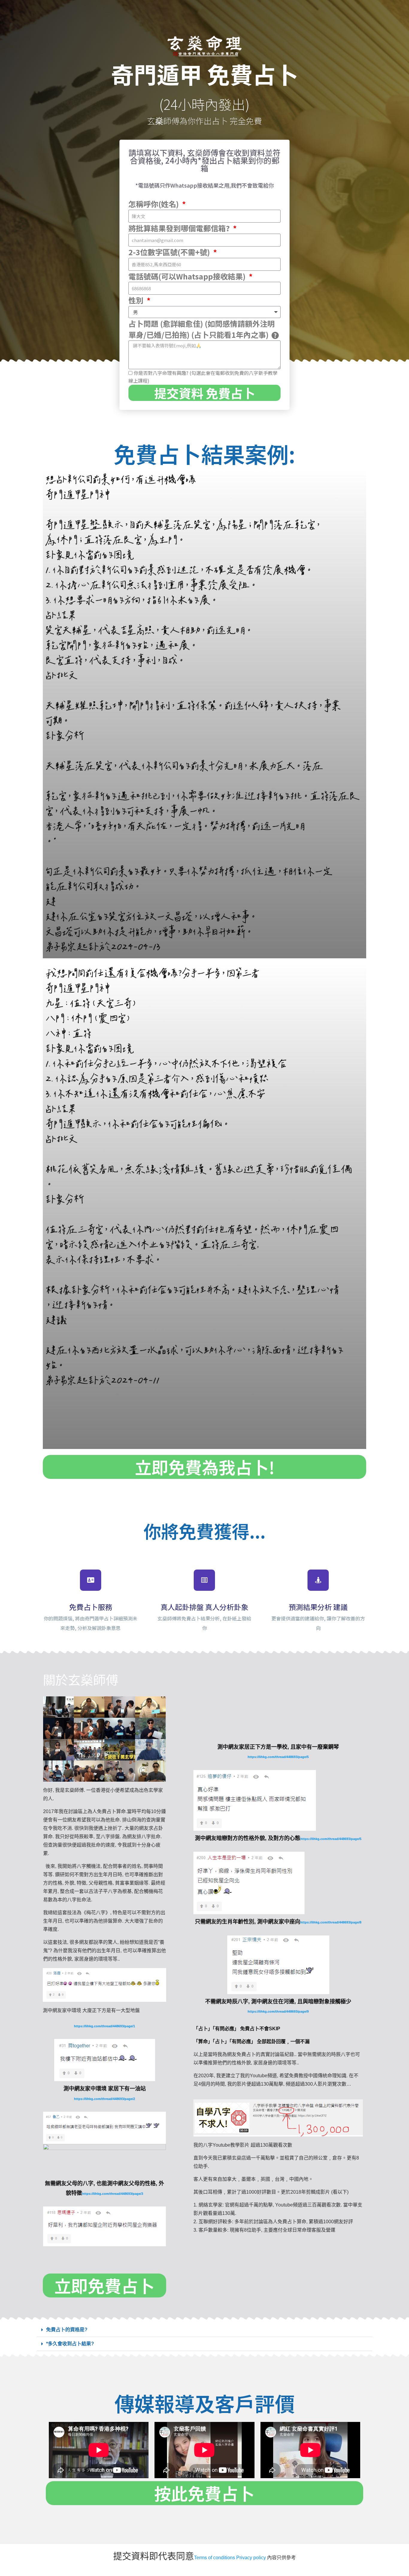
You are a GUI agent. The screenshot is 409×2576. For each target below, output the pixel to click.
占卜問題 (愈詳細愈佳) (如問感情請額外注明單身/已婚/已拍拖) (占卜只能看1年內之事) (202, 329)
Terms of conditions (215, 2558)
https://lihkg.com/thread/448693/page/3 (113, 2194)
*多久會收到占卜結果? (70, 2344)
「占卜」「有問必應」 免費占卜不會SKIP (237, 2029)
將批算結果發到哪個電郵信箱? (180, 228)
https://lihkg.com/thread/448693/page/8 (331, 1922)
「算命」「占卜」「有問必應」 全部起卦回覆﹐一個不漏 (252, 2042)
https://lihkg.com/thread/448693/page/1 (104, 2026)
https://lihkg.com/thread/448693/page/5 (278, 1757)
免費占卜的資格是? (67, 2330)
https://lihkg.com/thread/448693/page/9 (278, 2011)
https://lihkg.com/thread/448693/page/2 (104, 2099)
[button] (205, 2330)
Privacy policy (251, 2558)
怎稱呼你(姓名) (154, 204)
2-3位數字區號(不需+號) (170, 252)
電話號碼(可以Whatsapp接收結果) (188, 276)
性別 (137, 300)
